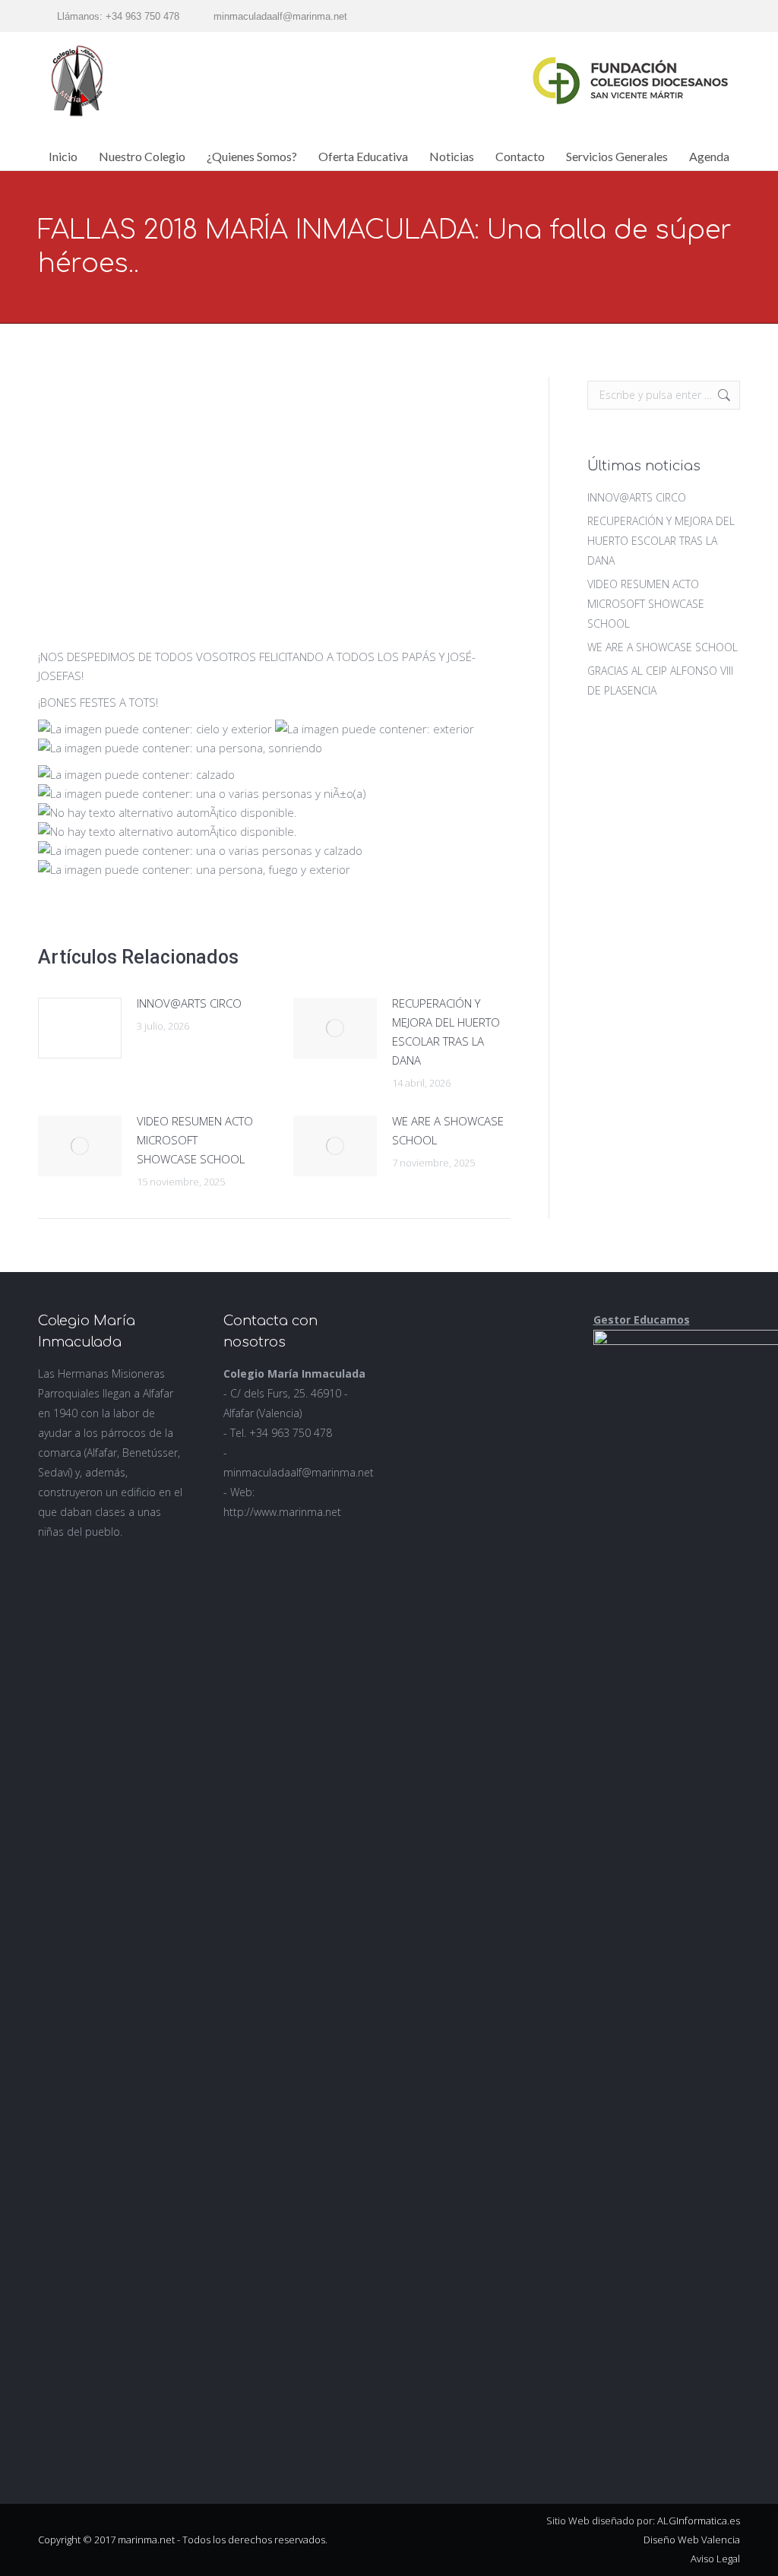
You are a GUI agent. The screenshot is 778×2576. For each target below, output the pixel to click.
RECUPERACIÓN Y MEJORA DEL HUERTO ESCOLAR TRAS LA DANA (446, 1032)
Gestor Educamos (642, 1320)
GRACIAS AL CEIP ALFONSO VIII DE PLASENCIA (660, 680)
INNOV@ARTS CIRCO (189, 1003)
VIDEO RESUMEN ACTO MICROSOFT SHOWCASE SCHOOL (195, 1140)
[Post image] (80, 1028)
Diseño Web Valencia (692, 2540)
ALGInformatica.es (699, 2521)
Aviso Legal (715, 2559)
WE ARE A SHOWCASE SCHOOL (448, 1130)
